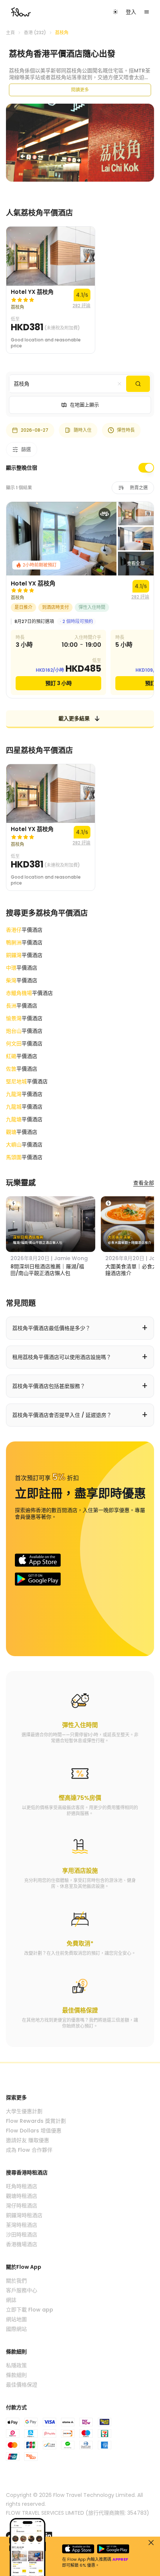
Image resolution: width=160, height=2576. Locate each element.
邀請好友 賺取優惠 (28, 2140)
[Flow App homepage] (21, 12)
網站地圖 (16, 2319)
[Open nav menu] (147, 12)
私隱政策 (16, 2365)
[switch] (146, 468)
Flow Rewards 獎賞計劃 (36, 2121)
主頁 (10, 33)
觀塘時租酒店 (22, 2196)
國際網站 (16, 2329)
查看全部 (144, 1183)
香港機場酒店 (22, 2244)
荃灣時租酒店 (22, 2225)
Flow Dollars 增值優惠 (34, 2131)
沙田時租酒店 (22, 2235)
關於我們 (16, 2281)
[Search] (138, 384)
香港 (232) (35, 33)
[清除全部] (119, 384)
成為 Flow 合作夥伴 (29, 2150)
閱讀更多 (80, 90)
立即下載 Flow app (30, 2310)
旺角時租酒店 (22, 2186)
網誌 (11, 2300)
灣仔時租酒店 (22, 2206)
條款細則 (16, 2375)
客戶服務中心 (22, 2290)
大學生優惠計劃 (24, 2111)
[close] (151, 2543)
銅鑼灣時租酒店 (24, 2215)
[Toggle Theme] (115, 12)
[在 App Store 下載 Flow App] (38, 1560)
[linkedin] (48, 2536)
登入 (131, 12)
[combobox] (68, 384)
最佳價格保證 (22, 2385)
